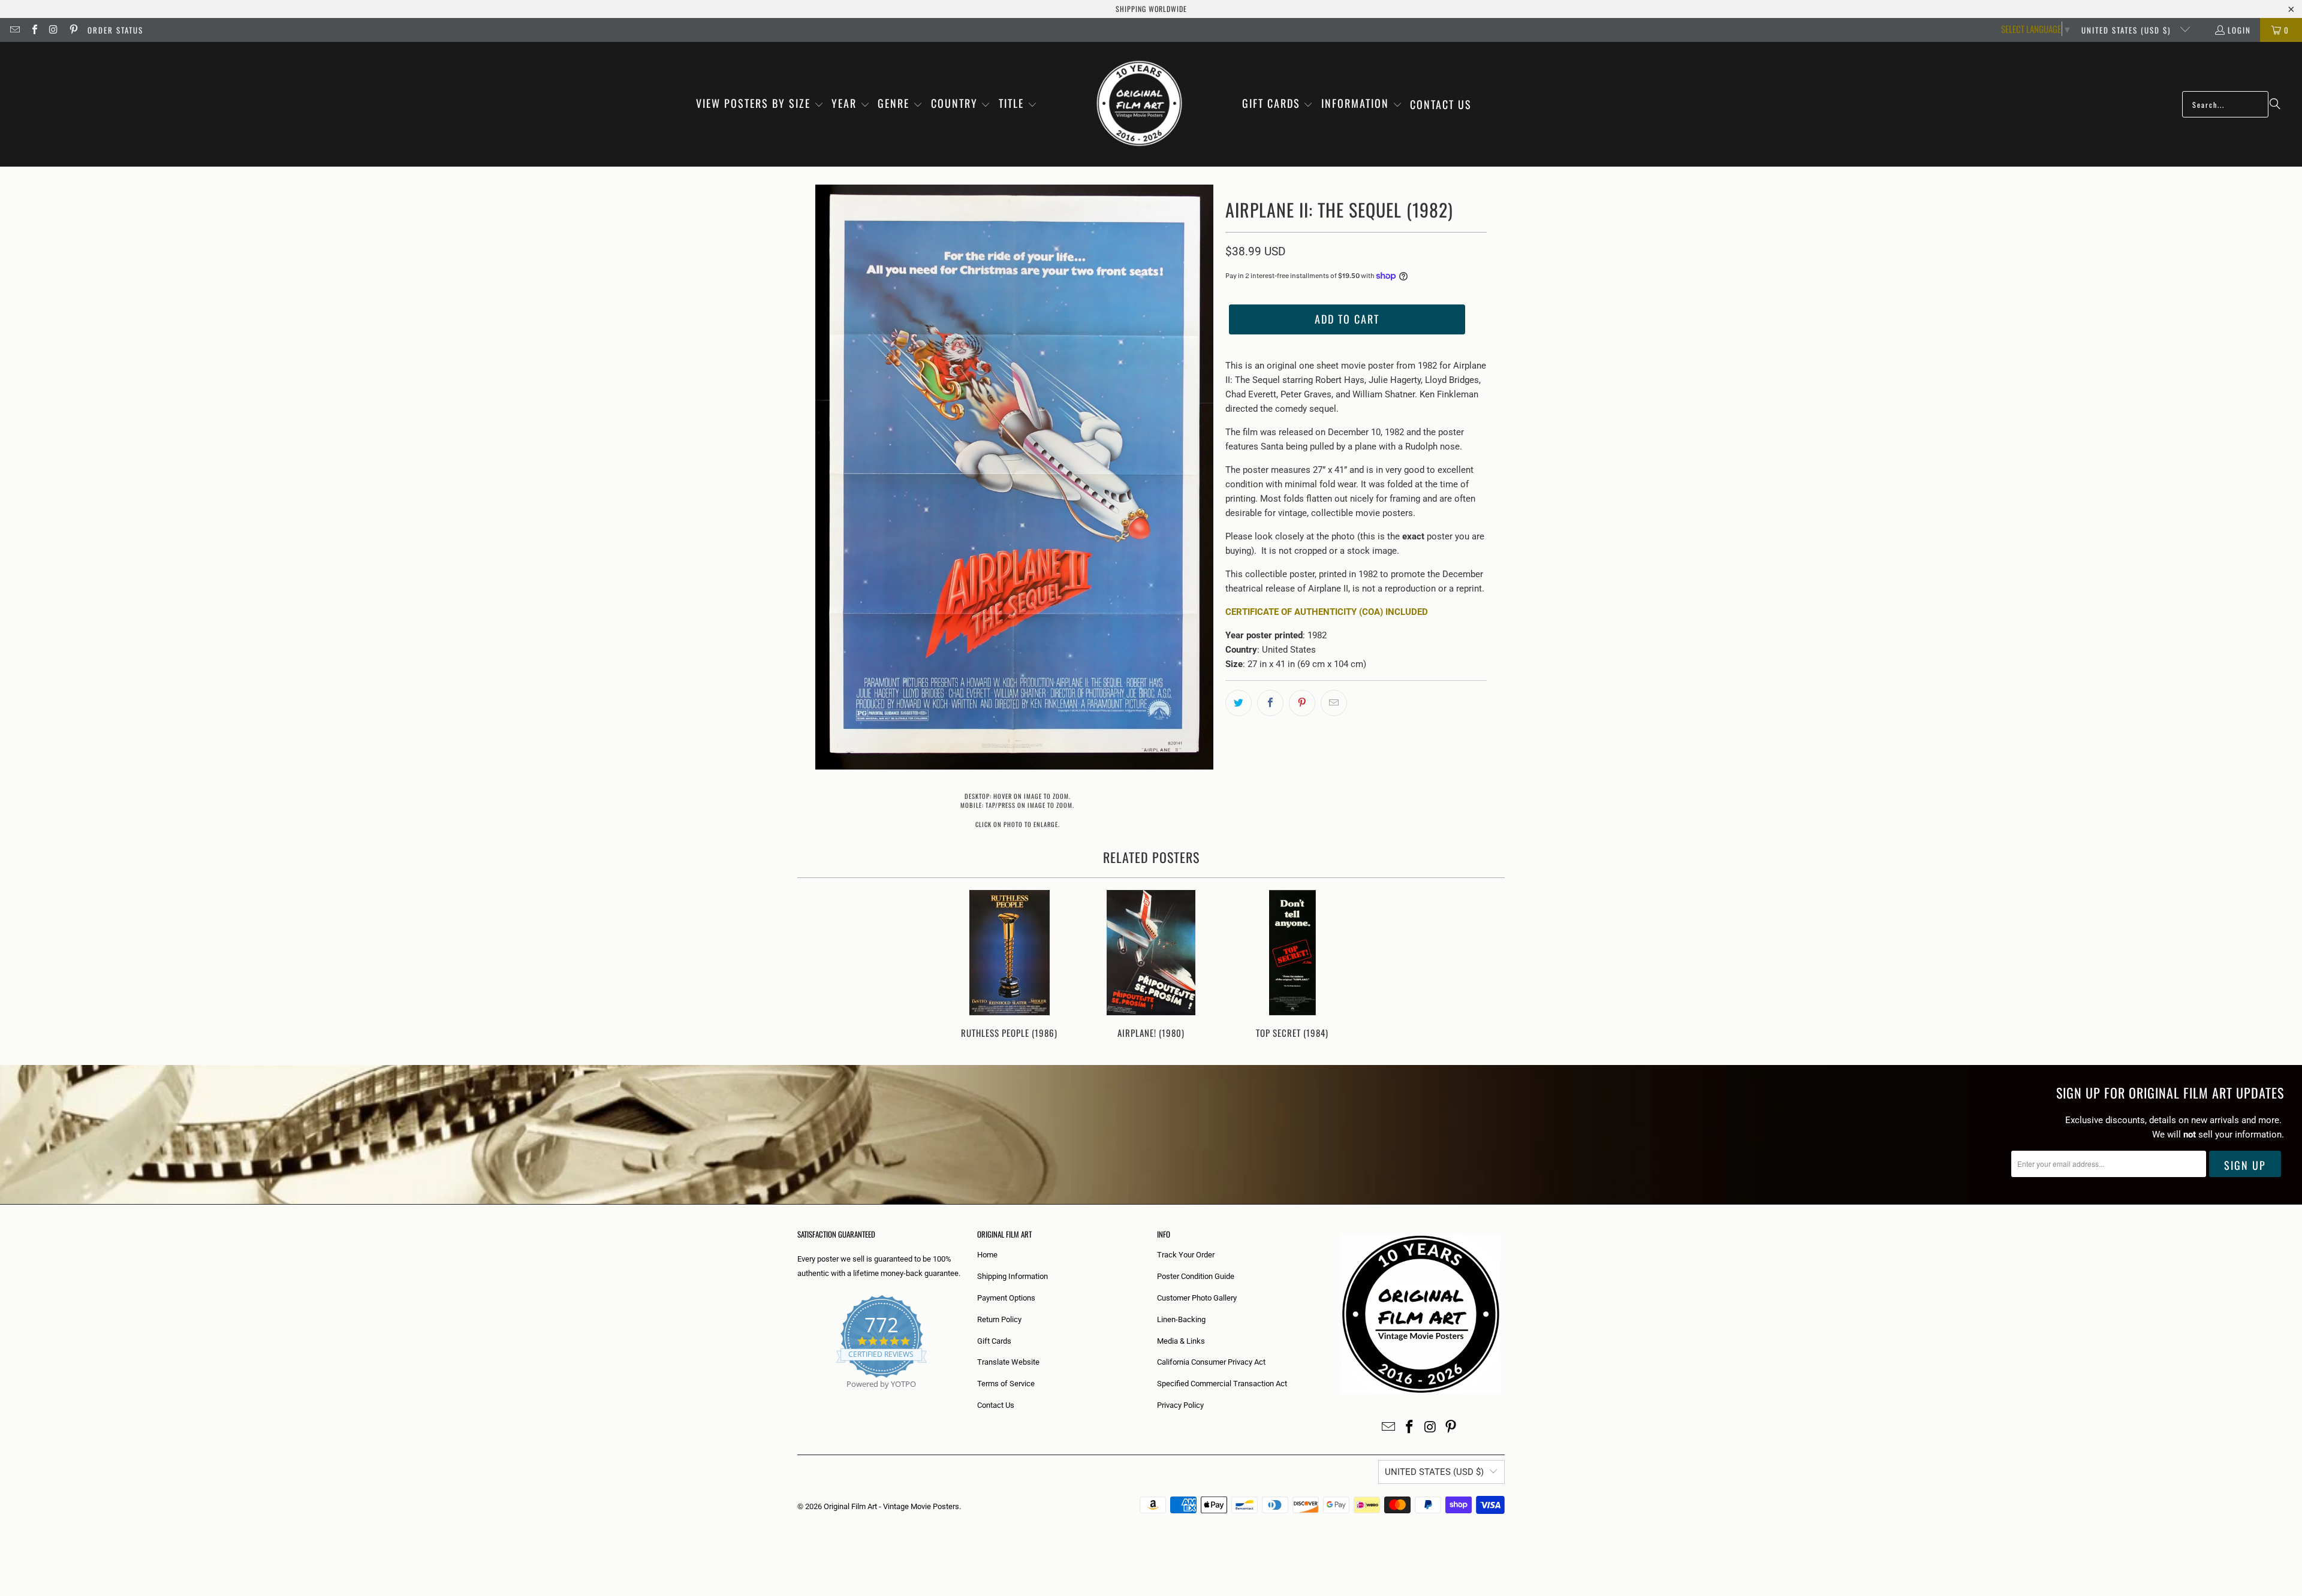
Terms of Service (1006, 1384)
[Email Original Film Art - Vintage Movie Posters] (14, 30)
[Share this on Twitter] (1239, 703)
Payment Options (1006, 1298)
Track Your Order (1186, 1255)
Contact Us (996, 1405)
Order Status (115, 30)
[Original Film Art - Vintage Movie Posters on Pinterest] (73, 30)
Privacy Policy (1180, 1405)
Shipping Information (1013, 1276)
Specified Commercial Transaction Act (1222, 1384)
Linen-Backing (1181, 1319)
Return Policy (999, 1319)
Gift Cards (994, 1341)
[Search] (2275, 104)
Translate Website (1008, 1362)
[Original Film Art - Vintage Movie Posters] (1139, 104)
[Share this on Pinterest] (1302, 703)
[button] (760, 104)
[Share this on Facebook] (1270, 703)
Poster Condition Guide (1196, 1276)
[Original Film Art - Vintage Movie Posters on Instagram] (53, 30)
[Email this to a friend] (1334, 703)
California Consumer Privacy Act (1211, 1362)
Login (2239, 30)
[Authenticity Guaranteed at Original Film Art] (798, 1398)
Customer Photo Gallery (1197, 1298)
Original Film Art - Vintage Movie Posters (891, 1506)
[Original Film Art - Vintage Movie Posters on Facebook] (34, 30)
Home (987, 1255)
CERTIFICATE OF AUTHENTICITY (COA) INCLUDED (1327, 612)
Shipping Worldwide (1151, 9)
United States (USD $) (2128, 30)
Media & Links (1181, 1341)
